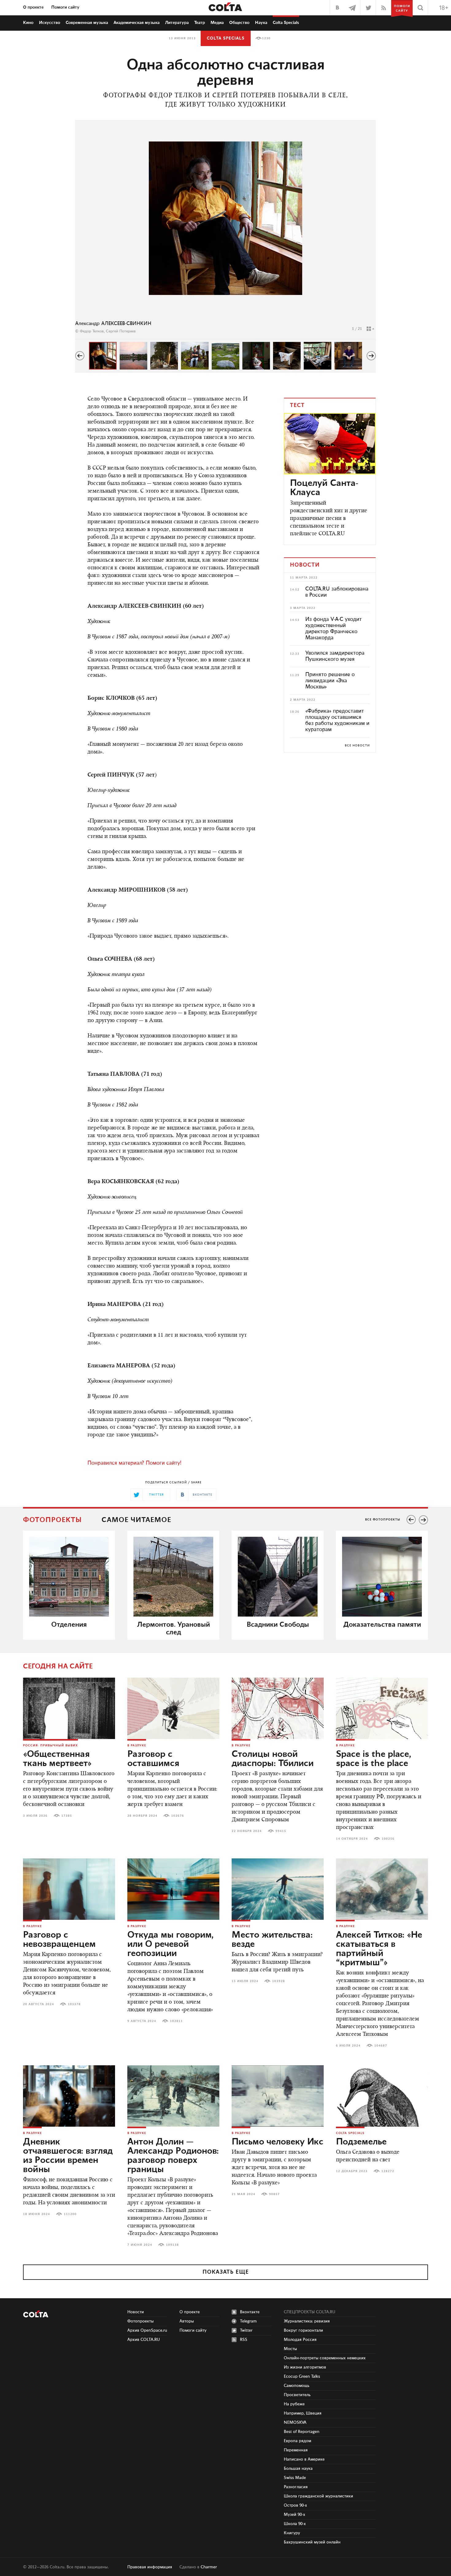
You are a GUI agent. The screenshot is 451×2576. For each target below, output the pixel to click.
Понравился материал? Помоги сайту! (134, 1463)
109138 (172, 2245)
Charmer (209, 2567)
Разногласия (296, 2487)
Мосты (290, 2349)
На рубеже (294, 2404)
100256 (388, 1839)
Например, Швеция (303, 2413)
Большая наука (298, 2469)
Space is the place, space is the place (374, 1759)
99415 (281, 1831)
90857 (274, 2194)
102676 (178, 1816)
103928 (279, 1981)
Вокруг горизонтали (303, 2330)
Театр (200, 23)
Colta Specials (286, 23)
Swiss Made (295, 2478)
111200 (70, 2214)
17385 (67, 1816)
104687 (381, 2046)
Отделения (69, 1625)
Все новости (357, 746)
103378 (74, 2004)
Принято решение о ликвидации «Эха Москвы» (330, 681)
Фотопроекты (52, 1520)
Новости (136, 2312)
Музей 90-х (295, 2515)
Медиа (217, 23)
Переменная (296, 2450)
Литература (177, 23)
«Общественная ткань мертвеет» (57, 1759)
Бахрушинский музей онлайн (312, 2542)
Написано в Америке (304, 2459)
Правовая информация (150, 2567)
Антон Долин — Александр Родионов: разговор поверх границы (173, 2156)
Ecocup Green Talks (302, 2377)
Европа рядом (297, 2441)
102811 (176, 2021)
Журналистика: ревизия (307, 2321)
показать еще (226, 2272)
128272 (388, 2171)
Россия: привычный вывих (50, 1745)
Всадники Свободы (278, 1625)
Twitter (246, 2330)
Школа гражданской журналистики (318, 2496)
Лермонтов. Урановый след (173, 1629)
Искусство (50, 23)
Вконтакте (250, 2312)
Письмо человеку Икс (278, 2142)
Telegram (248, 2321)
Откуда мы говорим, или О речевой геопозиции (170, 1944)
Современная (87, 23)
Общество (239, 23)
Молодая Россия (300, 2340)
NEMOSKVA (295, 2423)
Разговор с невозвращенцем (59, 1940)
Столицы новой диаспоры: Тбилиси (273, 1759)
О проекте (33, 7)
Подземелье (361, 2142)
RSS (244, 2340)
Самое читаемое (136, 1520)
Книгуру (292, 2533)
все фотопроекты (383, 1520)
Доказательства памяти (382, 1625)
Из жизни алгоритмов (305, 2367)
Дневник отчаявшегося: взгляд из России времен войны (68, 2156)
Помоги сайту (65, 7)
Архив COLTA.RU (144, 2340)
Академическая (137, 23)
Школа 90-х (295, 2524)
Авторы (187, 2321)
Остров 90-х (295, 2505)
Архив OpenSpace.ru (147, 2330)
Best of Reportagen (302, 2432)
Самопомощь (297, 2386)
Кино (28, 23)
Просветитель (297, 2395)
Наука (261, 23)
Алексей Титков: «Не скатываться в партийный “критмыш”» (379, 1949)
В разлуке (137, 1745)
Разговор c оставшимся (153, 1759)
